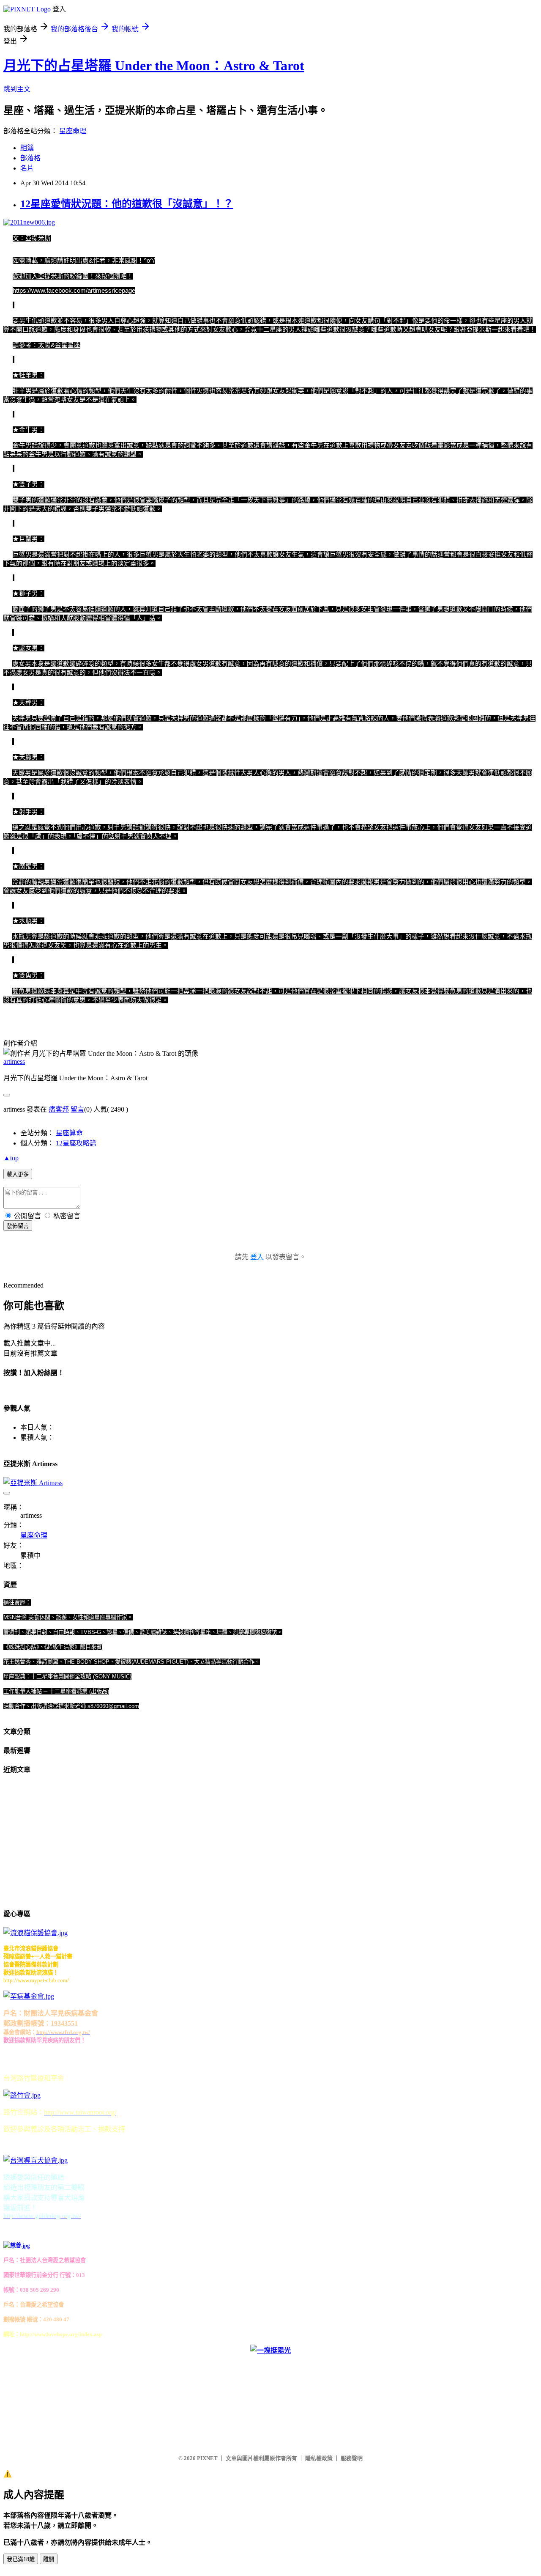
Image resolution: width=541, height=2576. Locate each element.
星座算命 (69, 1133)
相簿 (27, 148)
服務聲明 (352, 2458)
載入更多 (18, 1174)
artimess (14, 1061)
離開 (49, 2559)
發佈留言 (18, 1226)
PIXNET (207, 2458)
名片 (27, 168)
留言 (77, 1109)
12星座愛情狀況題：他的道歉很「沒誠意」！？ (127, 204)
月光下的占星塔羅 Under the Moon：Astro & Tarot (154, 66)
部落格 (30, 158)
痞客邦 (59, 1109)
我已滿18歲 (21, 2559)
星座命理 (73, 131)
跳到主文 (17, 89)
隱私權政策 (319, 2458)
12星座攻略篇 (76, 1143)
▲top (11, 1158)
